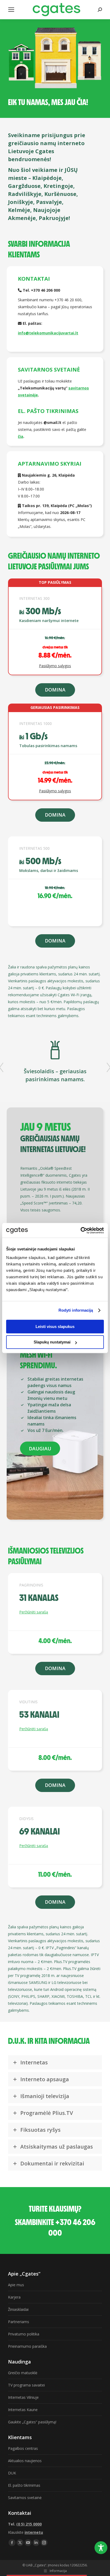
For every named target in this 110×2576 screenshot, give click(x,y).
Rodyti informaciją (76, 1310)
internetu (34, 2532)
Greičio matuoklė (23, 2373)
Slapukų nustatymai (52, 1342)
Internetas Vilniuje (23, 2397)
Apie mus (16, 2285)
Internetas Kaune (23, 2410)
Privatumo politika (24, 2334)
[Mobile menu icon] (11, 10)
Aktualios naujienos (25, 2461)
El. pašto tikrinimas (24, 2485)
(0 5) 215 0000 (29, 2524)
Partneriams (19, 2322)
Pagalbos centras (23, 2448)
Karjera (14, 2297)
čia (21, 436)
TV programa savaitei (26, 2385)
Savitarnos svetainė (25, 2498)
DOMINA (55, 690)
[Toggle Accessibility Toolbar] (101, 2548)
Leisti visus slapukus (55, 1326)
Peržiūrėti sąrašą (34, 1612)
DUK (12, 2473)
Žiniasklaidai (18, 2309)
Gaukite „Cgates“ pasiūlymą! (32, 2422)
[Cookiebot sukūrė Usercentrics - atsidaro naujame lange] (80, 1230)
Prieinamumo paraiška (27, 2346)
